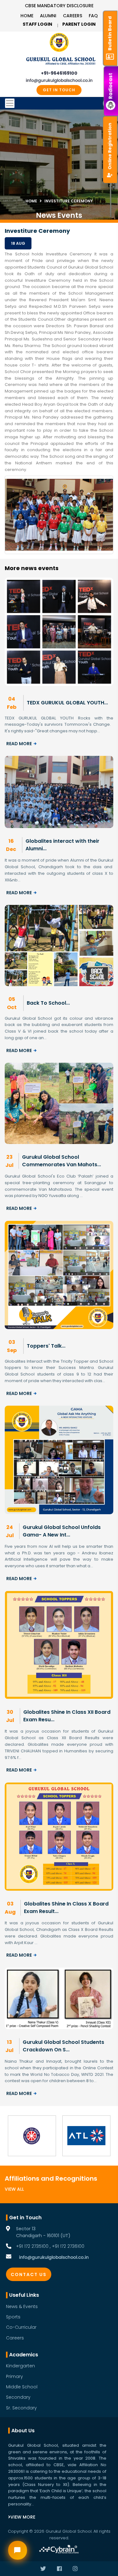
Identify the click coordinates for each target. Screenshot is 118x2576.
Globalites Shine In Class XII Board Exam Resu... (67, 1716)
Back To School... (48, 1003)
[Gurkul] (59, 42)
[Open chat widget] (18, 2550)
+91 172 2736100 (68, 2246)
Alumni (48, 16)
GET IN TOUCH (59, 90)
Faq (93, 16)
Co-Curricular (21, 2327)
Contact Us (29, 2274)
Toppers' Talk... (46, 1346)
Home (27, 16)
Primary (14, 2376)
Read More (19, 744)
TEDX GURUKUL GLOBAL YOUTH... (67, 703)
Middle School (22, 2387)
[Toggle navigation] (59, 103)
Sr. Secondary (21, 2408)
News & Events (22, 2306)
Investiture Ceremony (69, 201)
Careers (73, 16)
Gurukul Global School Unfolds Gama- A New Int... (62, 1531)
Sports (13, 2317)
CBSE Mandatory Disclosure (59, 6)
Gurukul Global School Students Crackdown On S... (63, 2046)
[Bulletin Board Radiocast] (111, 6)
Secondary (18, 2397)
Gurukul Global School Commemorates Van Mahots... (62, 1161)
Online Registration (110, 146)
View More (23, 2517)
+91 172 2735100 (32, 2246)
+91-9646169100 (59, 73)
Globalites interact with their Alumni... (62, 845)
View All (14, 2189)
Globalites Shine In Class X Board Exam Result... (66, 1908)
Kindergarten (20, 2366)
